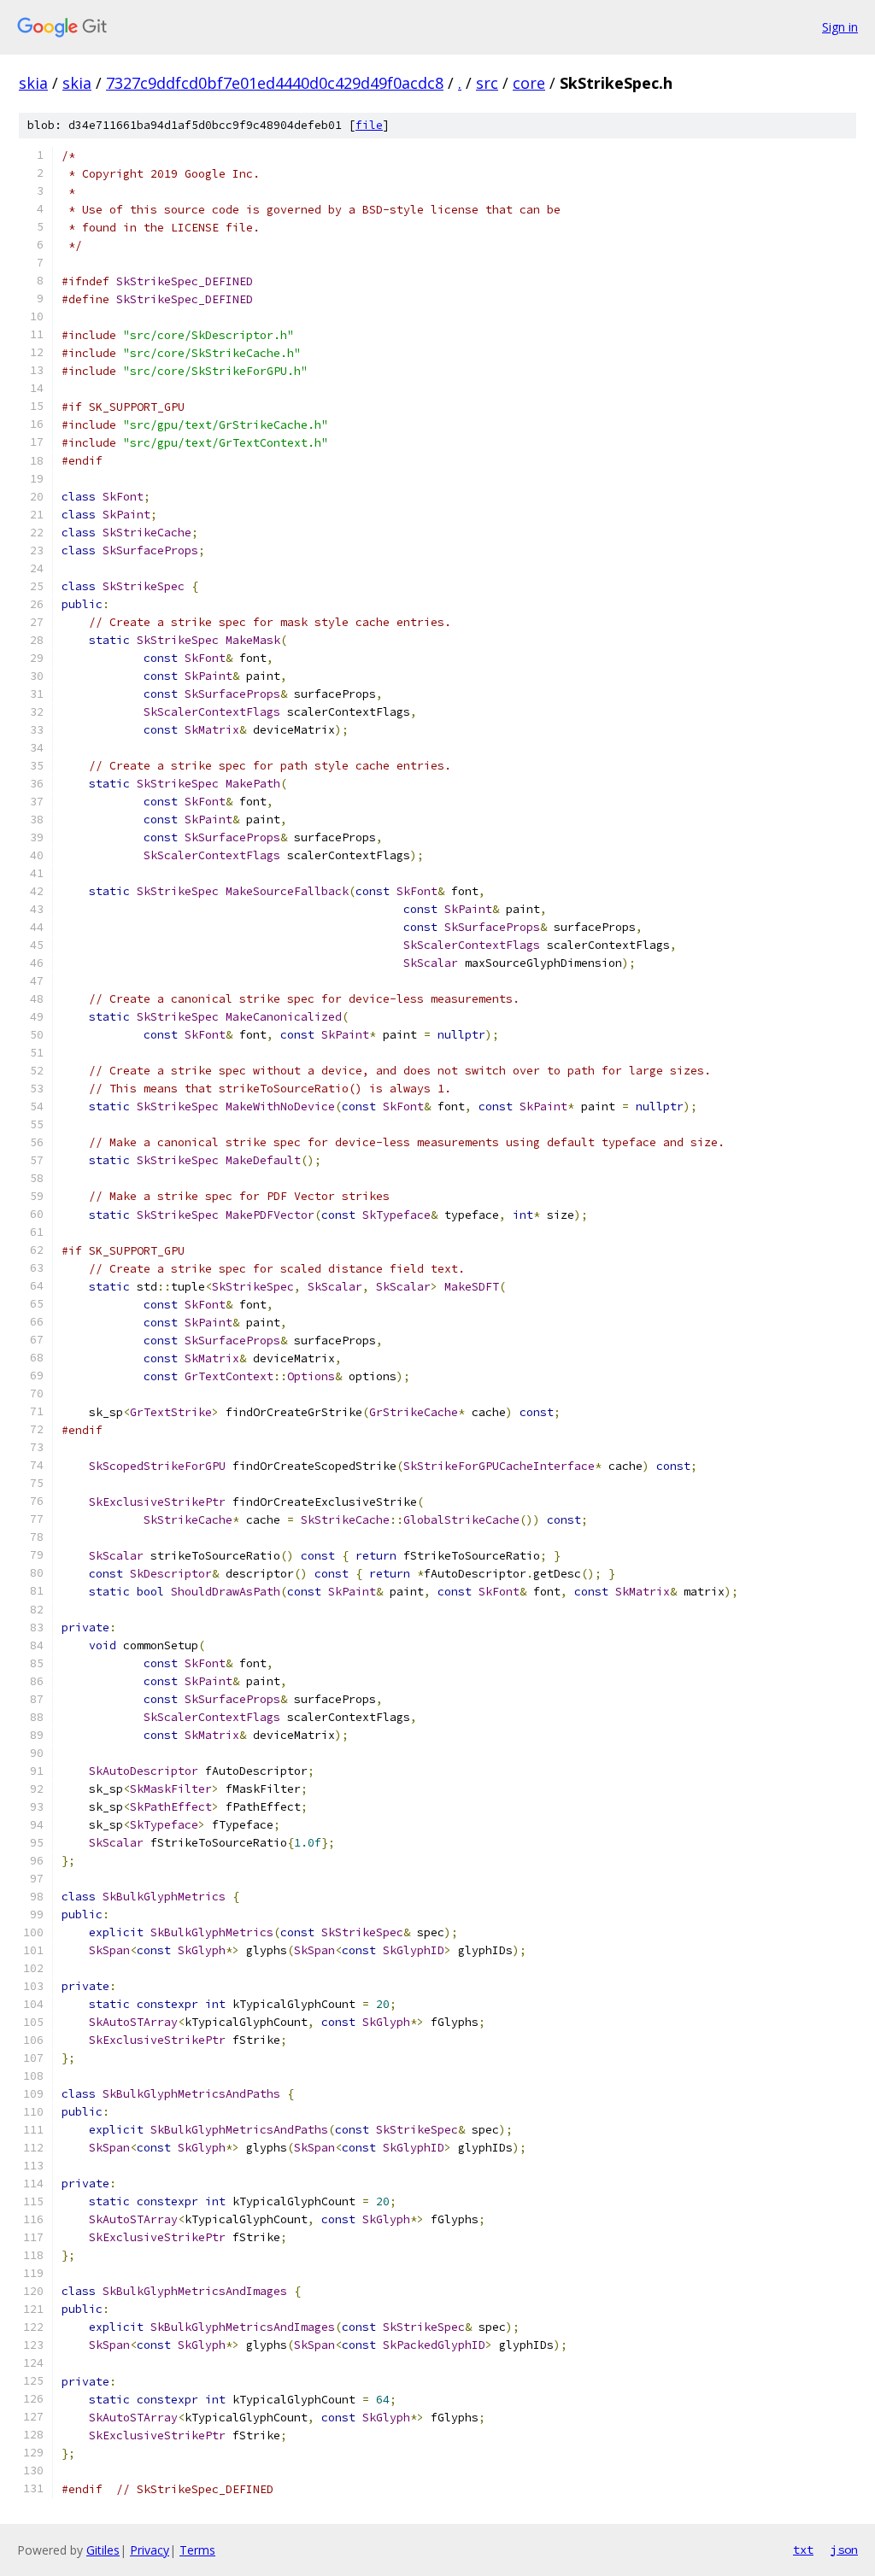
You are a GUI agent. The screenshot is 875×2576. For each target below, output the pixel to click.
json (844, 2550)
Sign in (840, 27)
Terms (197, 2550)
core (529, 83)
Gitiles (103, 2550)
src (487, 83)
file (369, 125)
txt (803, 2550)
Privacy (150, 2550)
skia (33, 83)
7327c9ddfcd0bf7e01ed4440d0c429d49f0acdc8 (275, 83)
